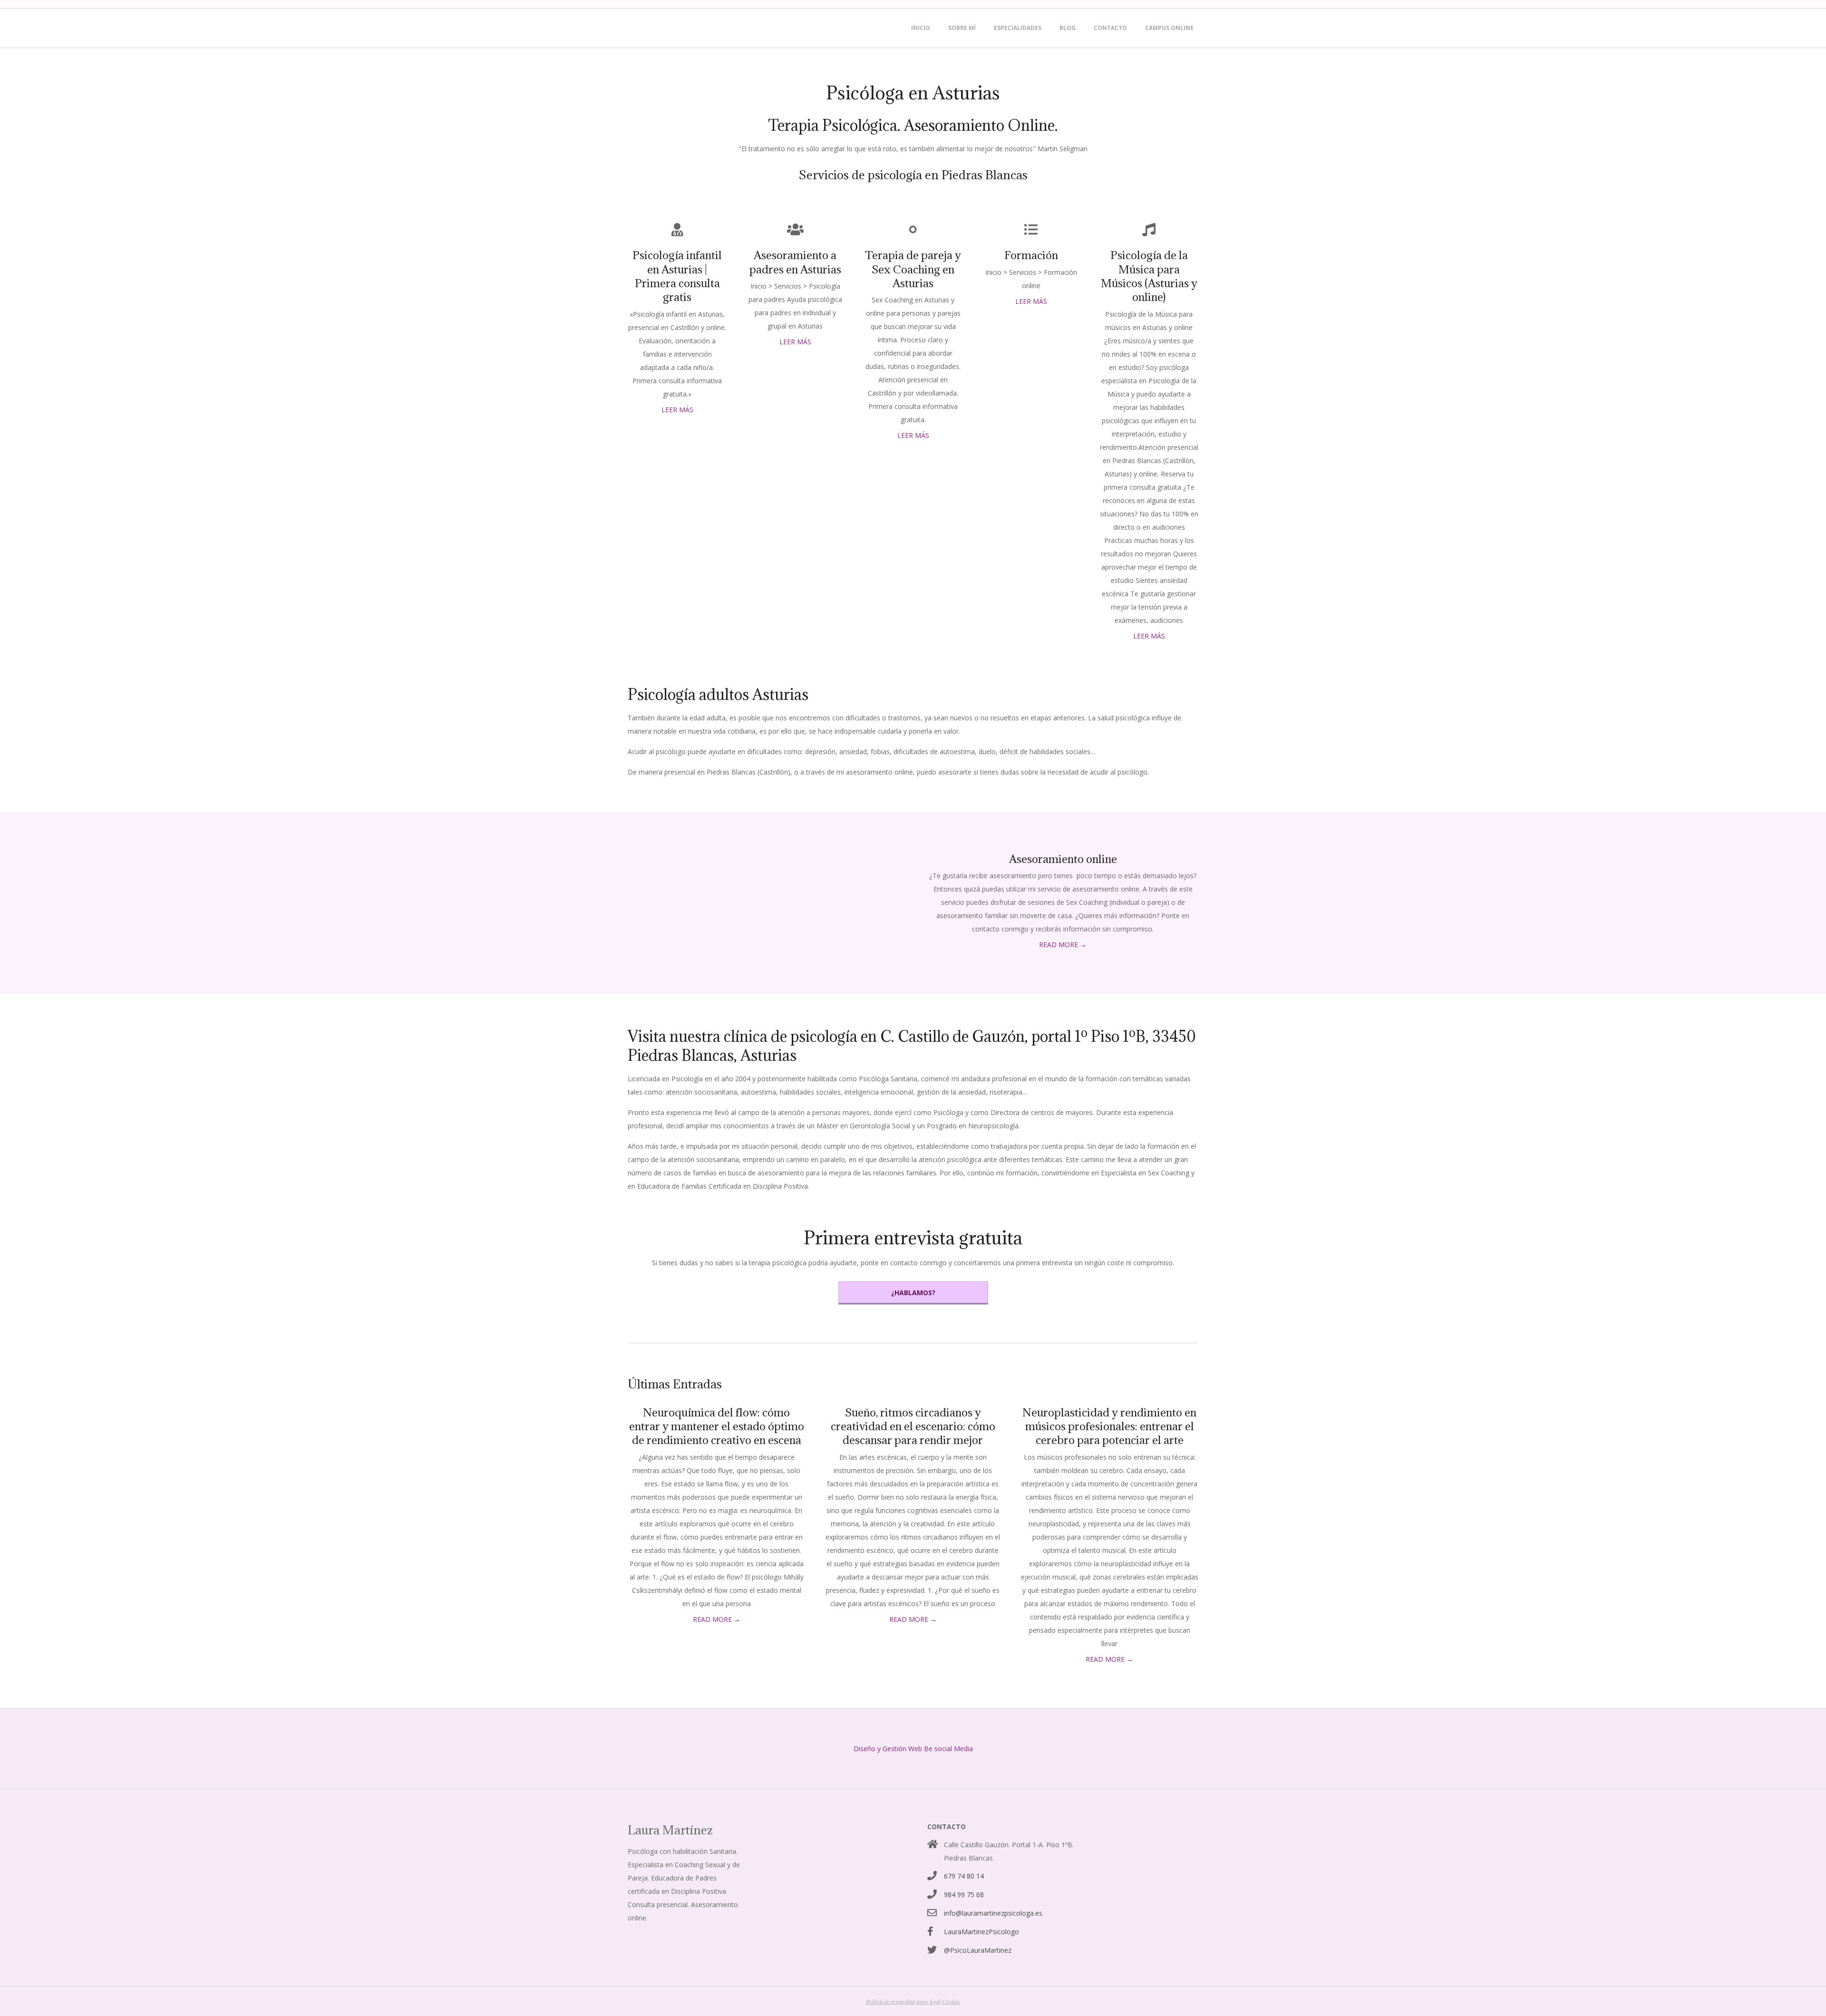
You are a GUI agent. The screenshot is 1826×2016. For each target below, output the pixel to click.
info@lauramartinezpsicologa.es (993, 1913)
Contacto (1110, 28)
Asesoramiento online (1063, 859)
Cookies (951, 2001)
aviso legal (928, 2001)
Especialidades (1018, 28)
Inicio (921, 28)
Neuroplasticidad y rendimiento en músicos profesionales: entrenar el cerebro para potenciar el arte (1109, 1426)
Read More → (1063, 945)
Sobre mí (962, 28)
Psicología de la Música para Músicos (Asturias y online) (1149, 276)
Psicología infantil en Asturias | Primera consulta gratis (677, 276)
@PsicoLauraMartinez (978, 1950)
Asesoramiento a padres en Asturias (795, 262)
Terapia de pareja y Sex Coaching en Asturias (913, 269)
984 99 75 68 (964, 1895)
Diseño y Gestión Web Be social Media (913, 1749)
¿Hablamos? (913, 1293)
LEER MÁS (677, 410)
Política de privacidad (890, 2001)
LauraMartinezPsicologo (981, 1932)
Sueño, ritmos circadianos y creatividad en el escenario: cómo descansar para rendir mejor (913, 1426)
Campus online (1169, 28)
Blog (1068, 28)
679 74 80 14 (964, 1876)
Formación (1031, 255)
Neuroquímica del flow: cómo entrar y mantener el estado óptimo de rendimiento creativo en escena (717, 1426)
